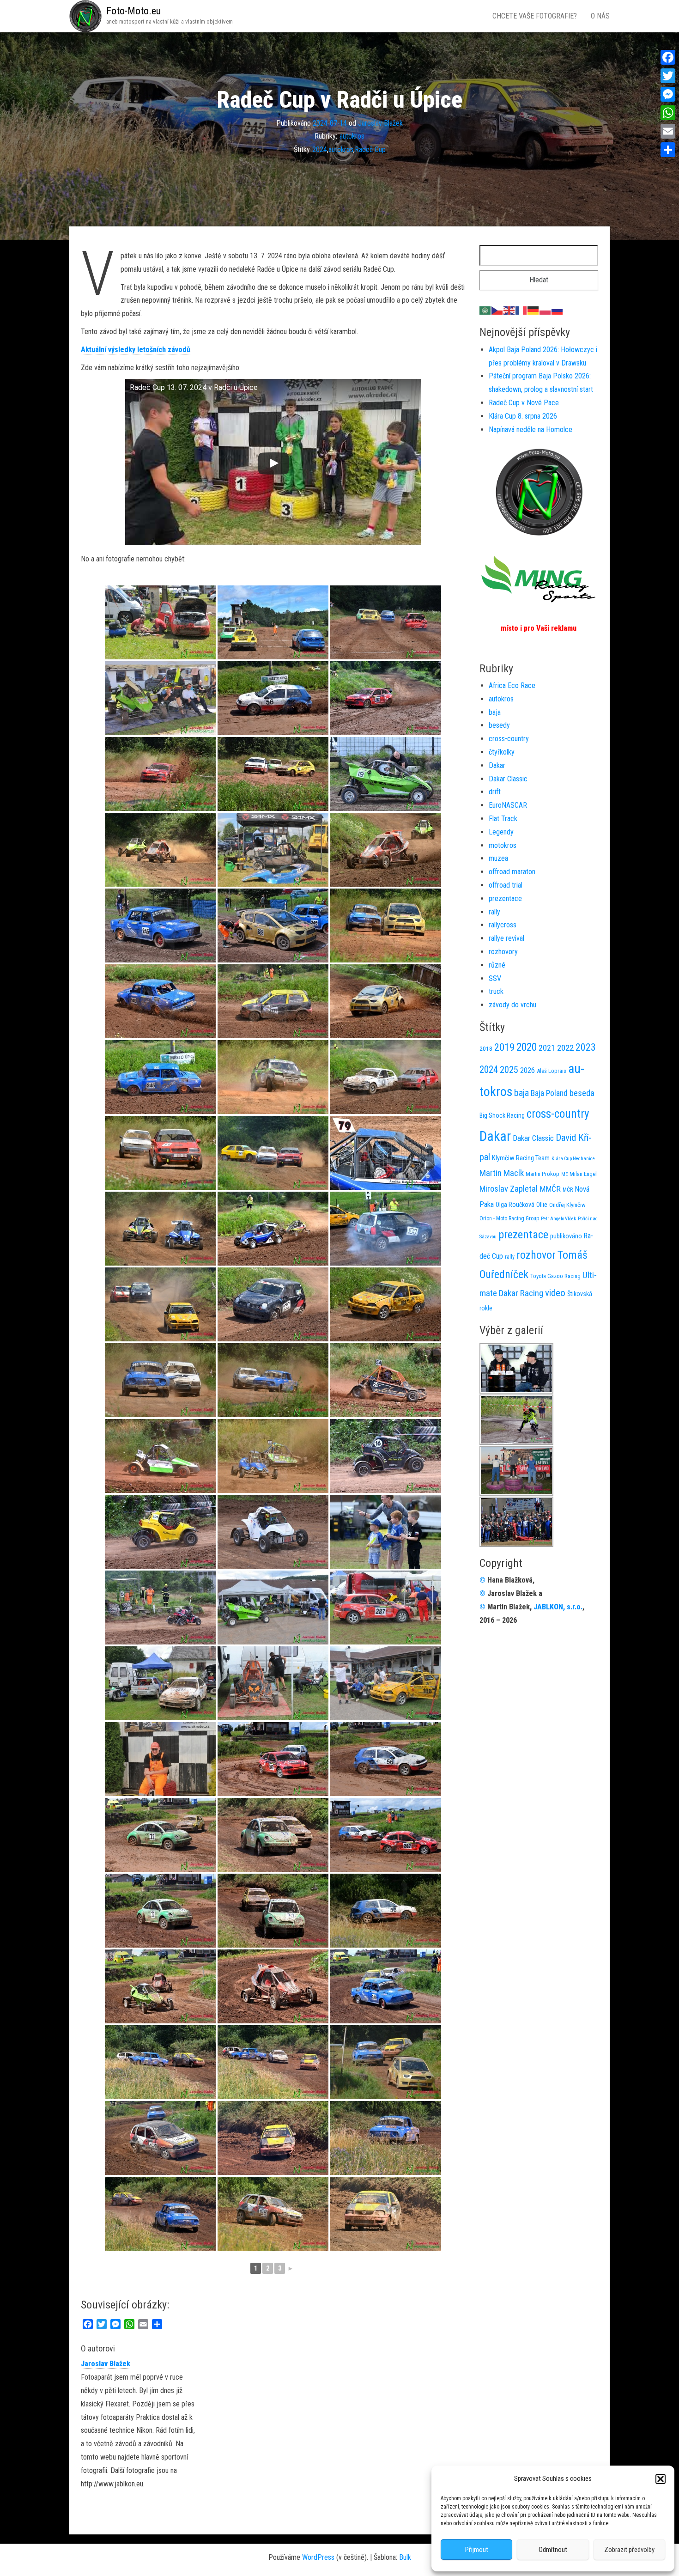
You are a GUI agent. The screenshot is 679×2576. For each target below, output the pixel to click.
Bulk (405, 2557)
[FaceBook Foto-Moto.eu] (539, 491)
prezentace (505, 898)
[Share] (668, 150)
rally (494, 912)
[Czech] (497, 310)
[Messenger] (668, 94)
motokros (503, 845)
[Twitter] (668, 76)
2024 (320, 149)
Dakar (497, 765)
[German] (533, 310)
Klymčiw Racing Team (521, 1158)
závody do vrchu (512, 1005)
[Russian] (558, 310)
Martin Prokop (543, 1174)
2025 (509, 1070)
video (555, 1293)
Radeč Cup (370, 149)
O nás (600, 16)
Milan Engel (583, 1174)
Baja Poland (549, 1093)
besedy (499, 725)
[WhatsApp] (668, 113)
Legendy (501, 832)
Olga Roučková (515, 1205)
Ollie (542, 1205)
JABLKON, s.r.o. (558, 1607)
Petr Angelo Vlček (558, 1219)
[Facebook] (668, 57)
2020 (527, 1047)
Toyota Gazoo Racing (555, 1276)
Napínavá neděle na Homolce (530, 429)
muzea (498, 858)
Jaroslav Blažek (380, 123)
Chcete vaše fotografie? (535, 16)
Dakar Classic (508, 779)
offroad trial (506, 885)
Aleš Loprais (552, 1071)
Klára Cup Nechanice (573, 1159)
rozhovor (536, 1255)
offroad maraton (512, 872)
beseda (582, 1093)
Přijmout (477, 2550)
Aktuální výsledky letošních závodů (136, 350)
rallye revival (506, 938)
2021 (547, 1048)
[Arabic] (485, 310)
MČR (568, 1190)
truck (496, 991)
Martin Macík (502, 1173)
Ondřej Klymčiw (567, 1205)
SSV (495, 978)
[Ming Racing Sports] (539, 579)
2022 (565, 1048)
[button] (661, 2479)
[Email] (668, 131)
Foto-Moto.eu (133, 11)
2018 (486, 1049)
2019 (504, 1047)
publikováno (566, 1236)
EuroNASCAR (508, 805)
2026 (527, 1070)
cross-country (509, 739)
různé (497, 965)
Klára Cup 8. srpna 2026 (523, 416)
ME (564, 1174)
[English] (509, 310)
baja (495, 712)
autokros (352, 136)
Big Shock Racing (502, 1116)
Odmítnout (553, 2550)
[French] (521, 310)
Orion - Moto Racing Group (509, 1218)
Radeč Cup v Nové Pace (524, 403)
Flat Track (503, 819)
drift (495, 792)
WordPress (318, 2557)
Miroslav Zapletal (509, 1189)
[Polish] (546, 310)
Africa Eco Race (512, 685)
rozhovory (503, 952)
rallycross (503, 925)
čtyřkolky (502, 752)
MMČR (550, 1189)
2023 (586, 1047)
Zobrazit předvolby (629, 2550)
